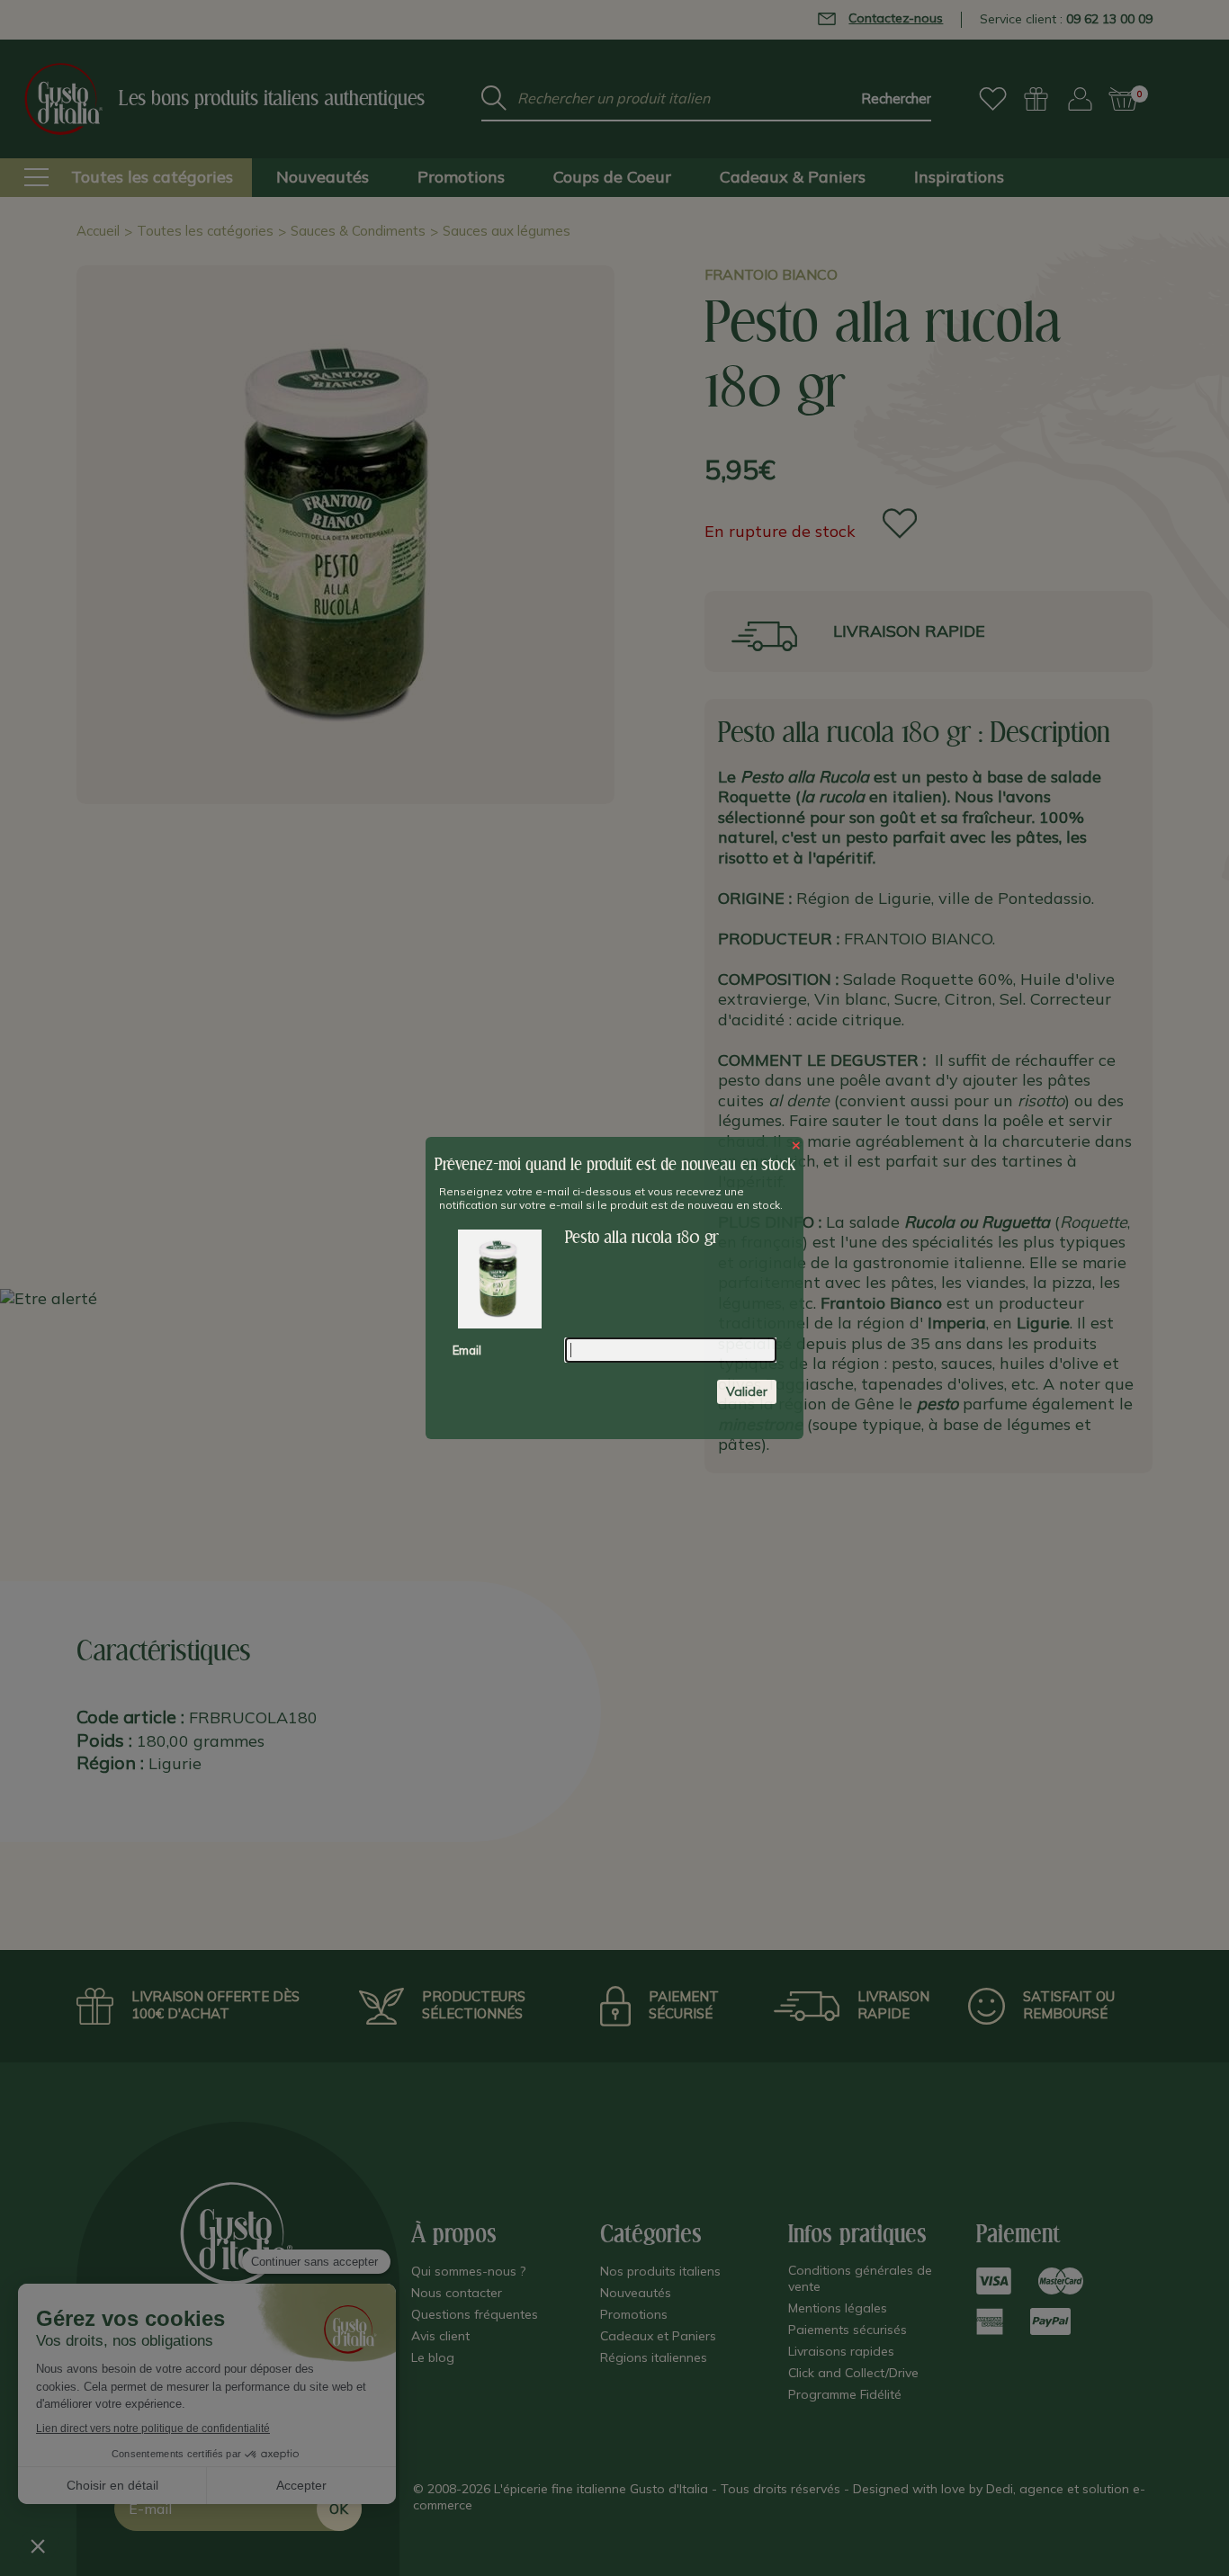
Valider (747, 1391)
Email (467, 1350)
